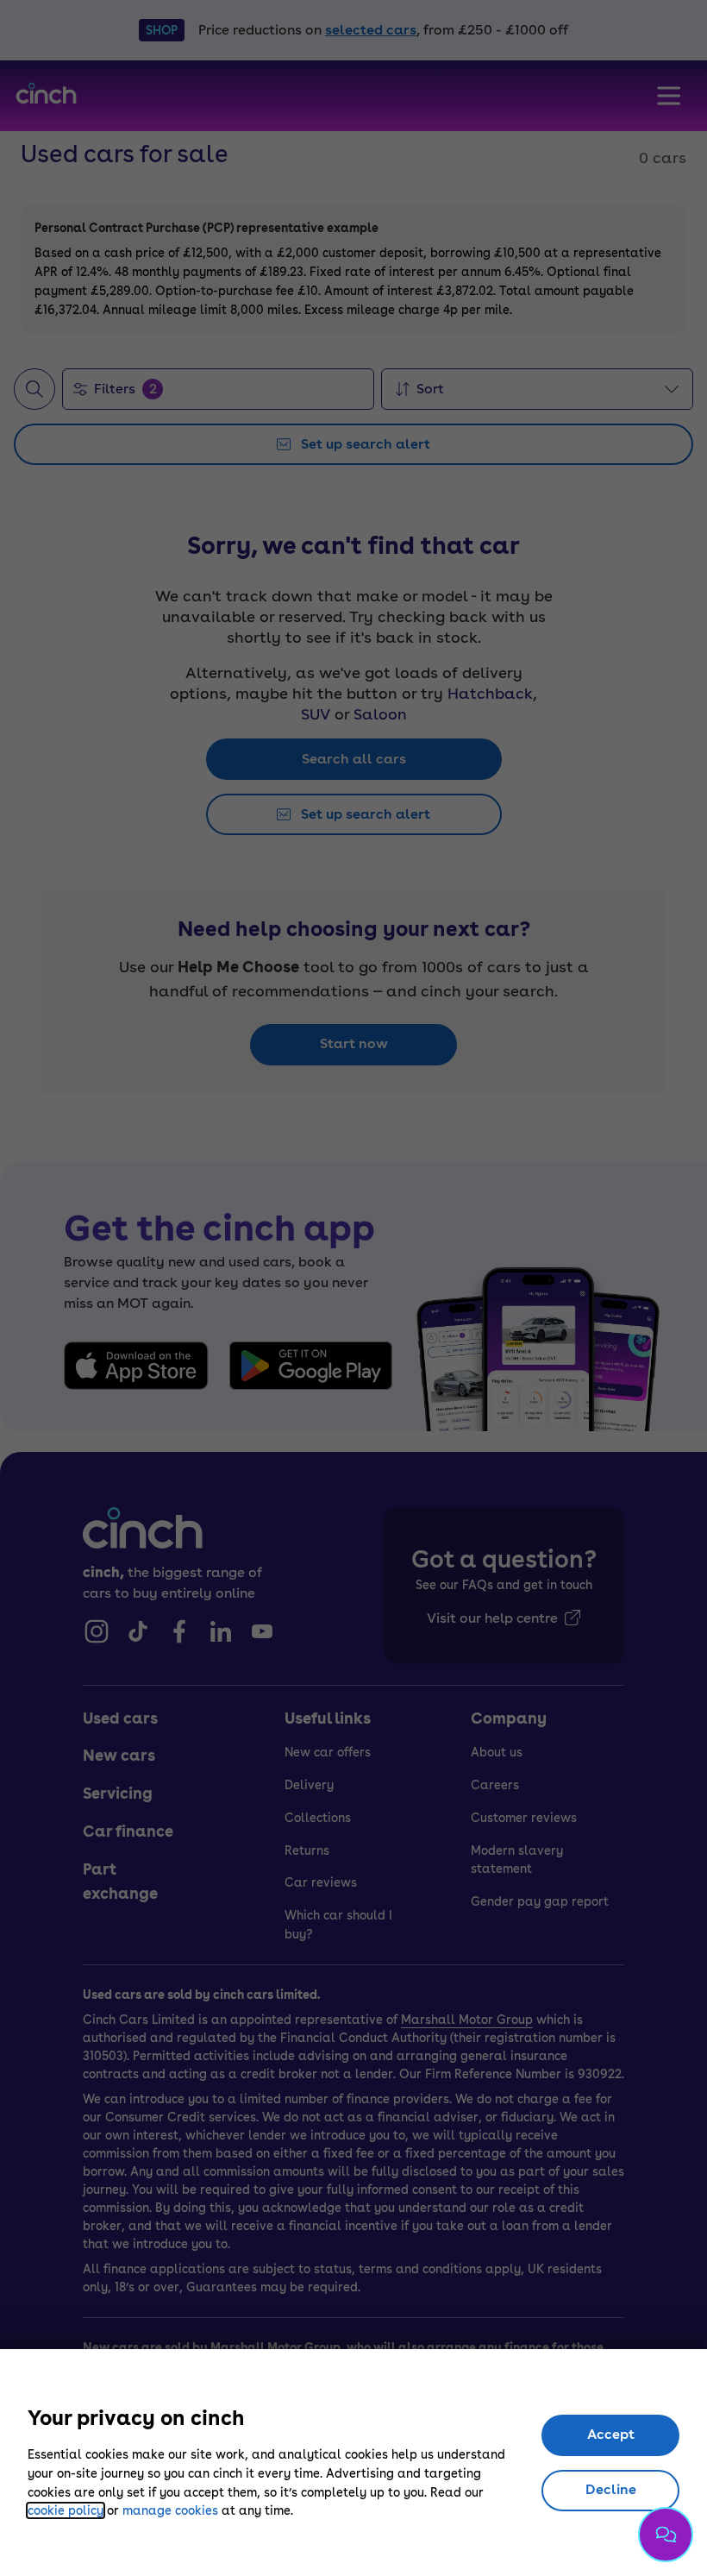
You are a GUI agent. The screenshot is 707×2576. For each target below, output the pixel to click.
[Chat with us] (666, 2535)
